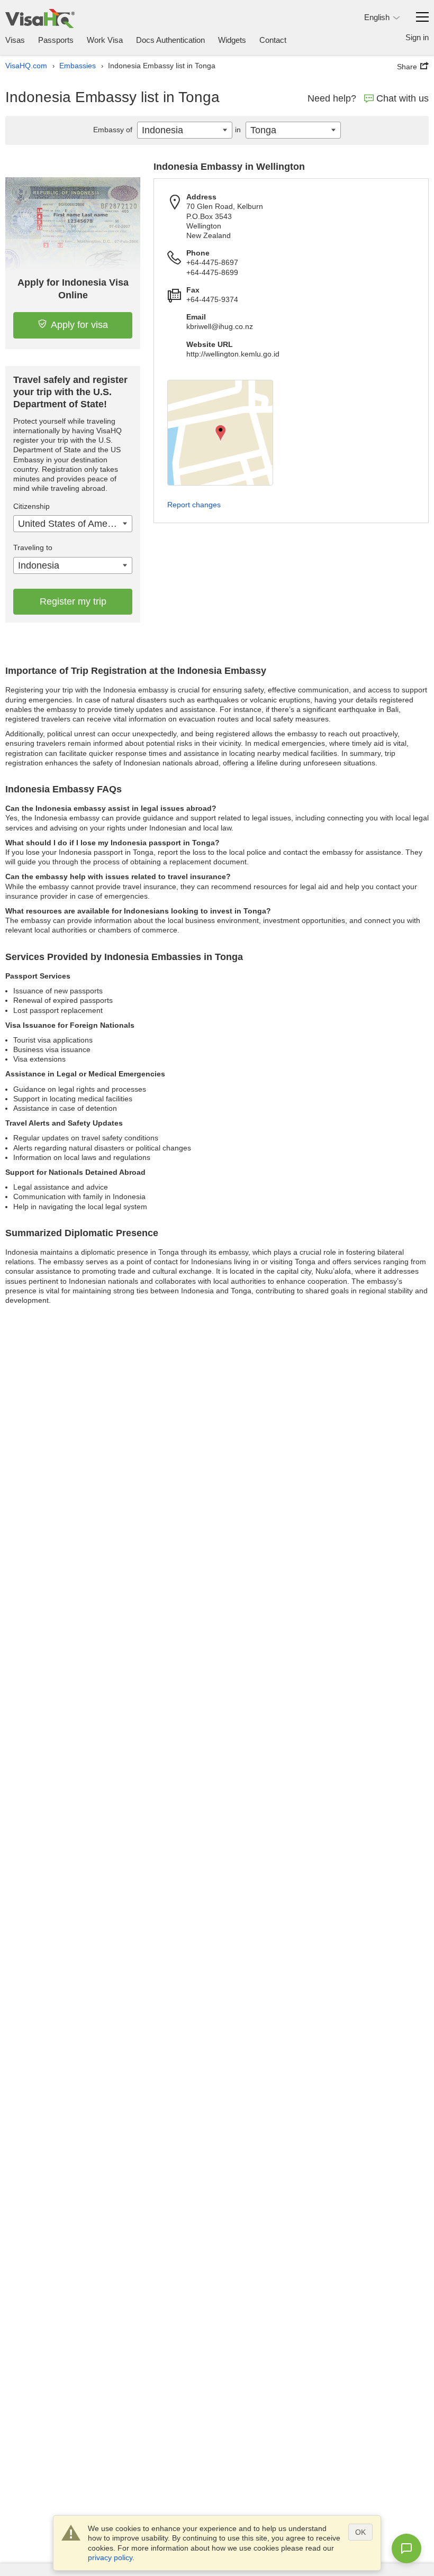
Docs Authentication (170, 40)
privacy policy (110, 2557)
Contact (273, 40)
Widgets (232, 40)
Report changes (194, 505)
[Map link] (220, 433)
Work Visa (105, 40)
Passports (56, 40)
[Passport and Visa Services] (40, 18)
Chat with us (403, 98)
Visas (15, 40)
